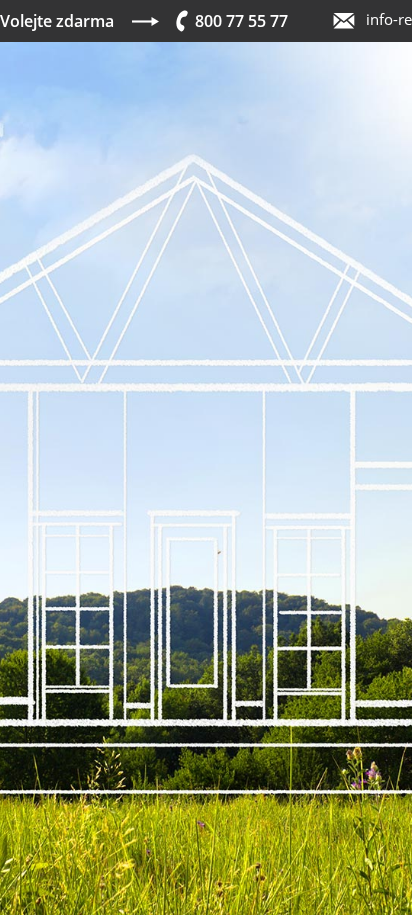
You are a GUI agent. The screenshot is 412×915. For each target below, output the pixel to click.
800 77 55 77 (241, 21)
